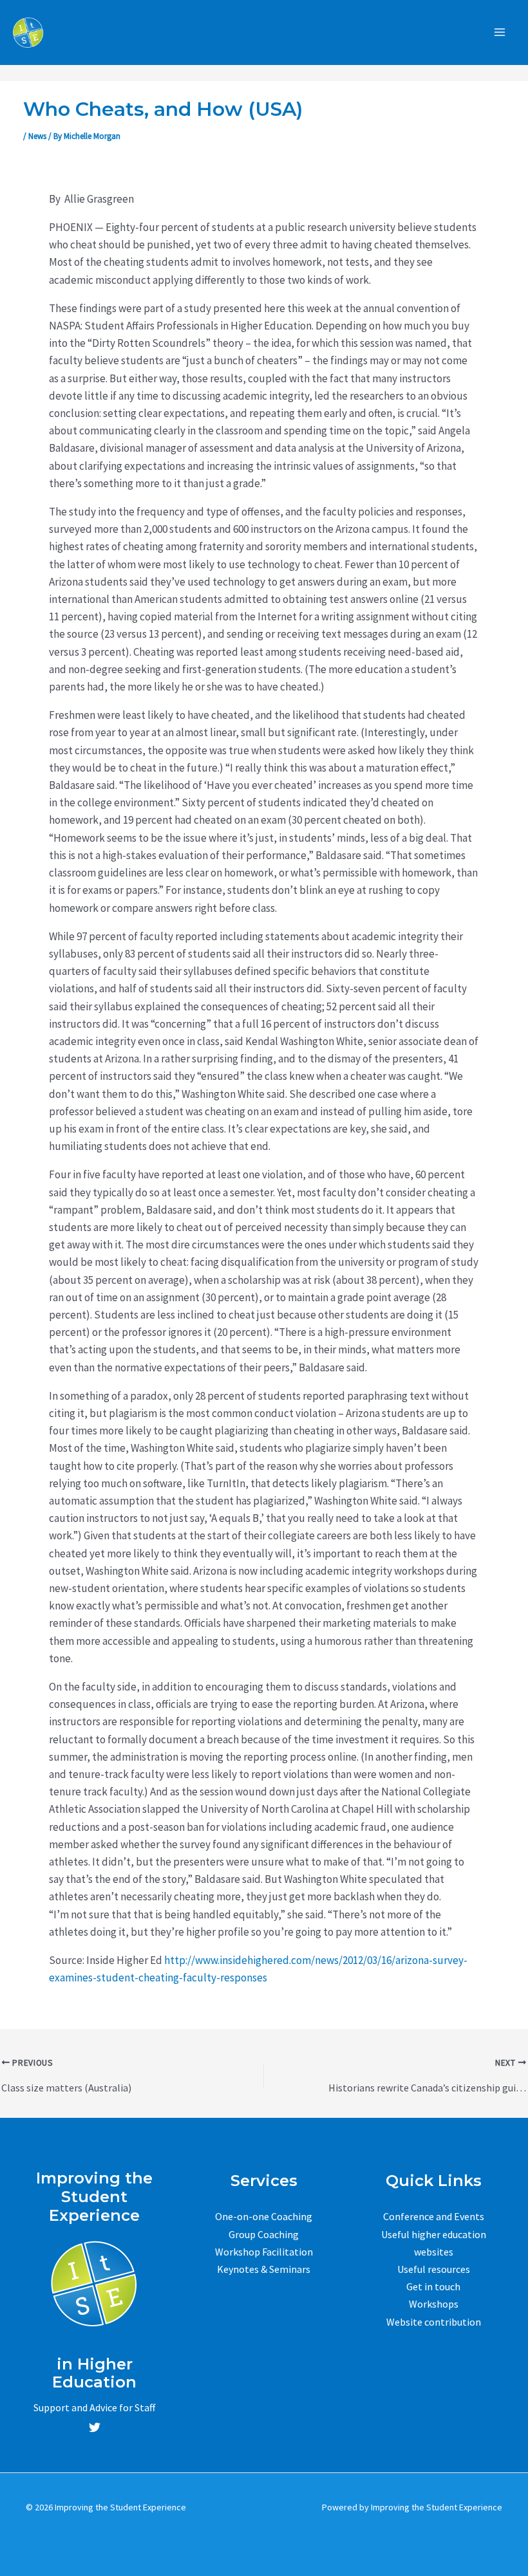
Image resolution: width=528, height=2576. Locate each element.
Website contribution (434, 2322)
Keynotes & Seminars (264, 2269)
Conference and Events (434, 2216)
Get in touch (433, 2286)
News (37, 136)
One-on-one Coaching (264, 2216)
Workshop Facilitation (264, 2252)
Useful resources (434, 2269)
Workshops (434, 2304)
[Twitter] (95, 2427)
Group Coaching (264, 2234)
